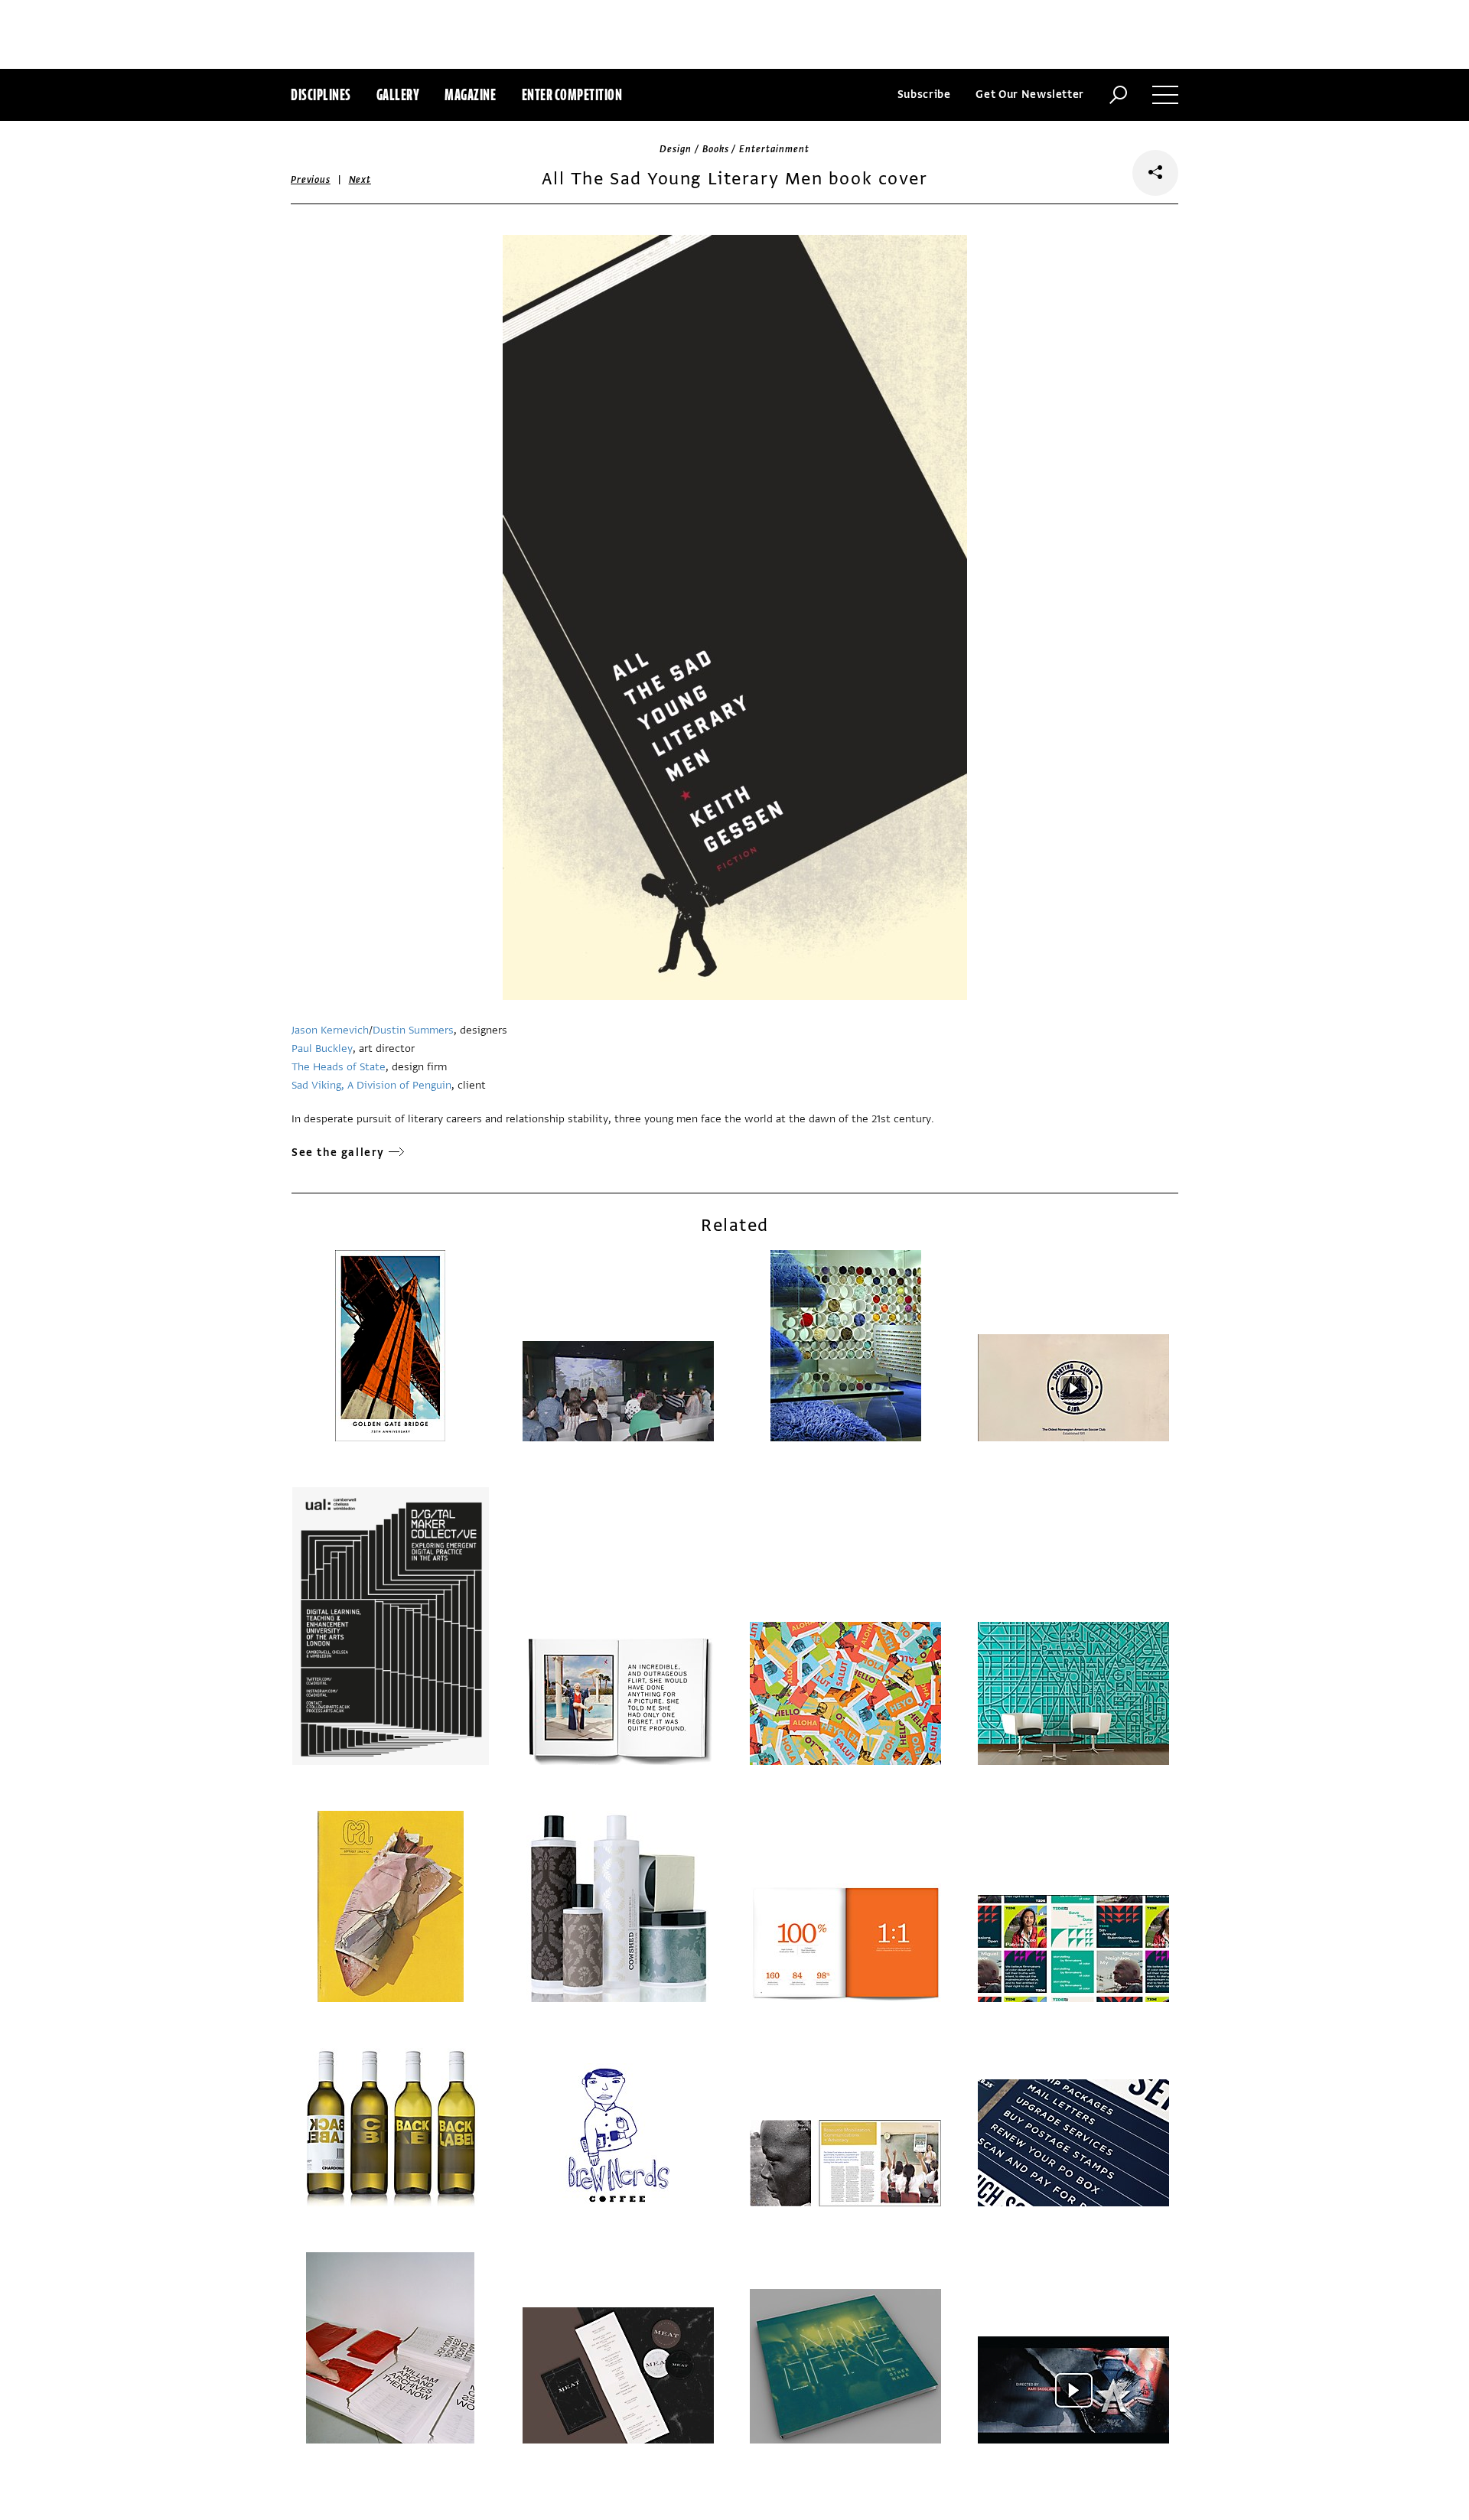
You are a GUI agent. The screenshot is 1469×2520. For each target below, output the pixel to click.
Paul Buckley (322, 1048)
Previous (311, 180)
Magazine (470, 94)
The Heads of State (339, 1067)
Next (360, 180)
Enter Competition (572, 94)
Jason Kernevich (330, 1030)
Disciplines (321, 94)
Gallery (398, 94)
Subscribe (924, 94)
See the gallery (338, 1153)
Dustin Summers (413, 1030)
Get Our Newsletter (1030, 94)
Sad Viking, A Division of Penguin (371, 1085)
